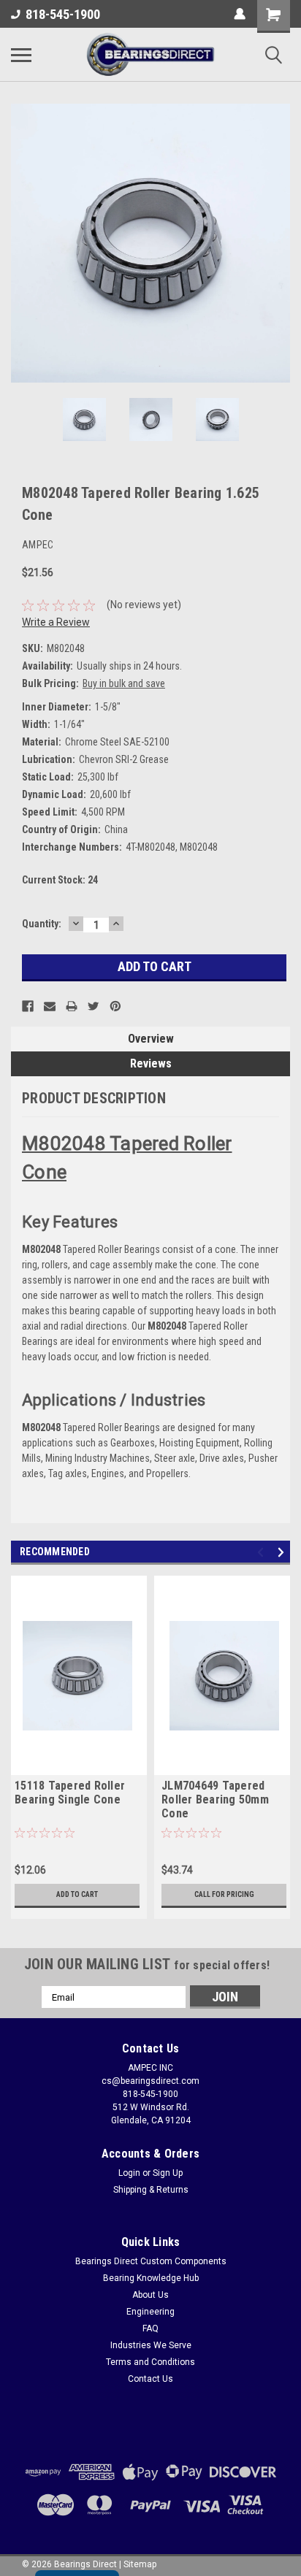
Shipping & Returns (151, 2190)
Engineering (150, 2312)
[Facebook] (28, 1006)
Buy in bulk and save (124, 683)
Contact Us (150, 2379)
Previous (22, 243)
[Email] (50, 1006)
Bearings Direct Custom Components (151, 2261)
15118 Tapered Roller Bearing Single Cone (70, 1793)
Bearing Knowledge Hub (151, 2278)
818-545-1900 (63, 14)
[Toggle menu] (21, 55)
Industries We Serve (151, 2345)
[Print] (72, 1006)
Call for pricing (224, 1894)
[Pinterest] (115, 1006)
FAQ (150, 2328)
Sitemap (140, 2564)
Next (279, 243)
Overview (151, 1039)
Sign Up (168, 2173)
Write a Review (56, 622)
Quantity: (42, 924)
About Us (150, 2295)
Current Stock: (60, 880)
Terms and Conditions (150, 2362)
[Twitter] (94, 1006)
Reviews (151, 1063)
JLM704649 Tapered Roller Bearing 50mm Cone (215, 1799)
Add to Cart (77, 1894)
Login (129, 2173)
